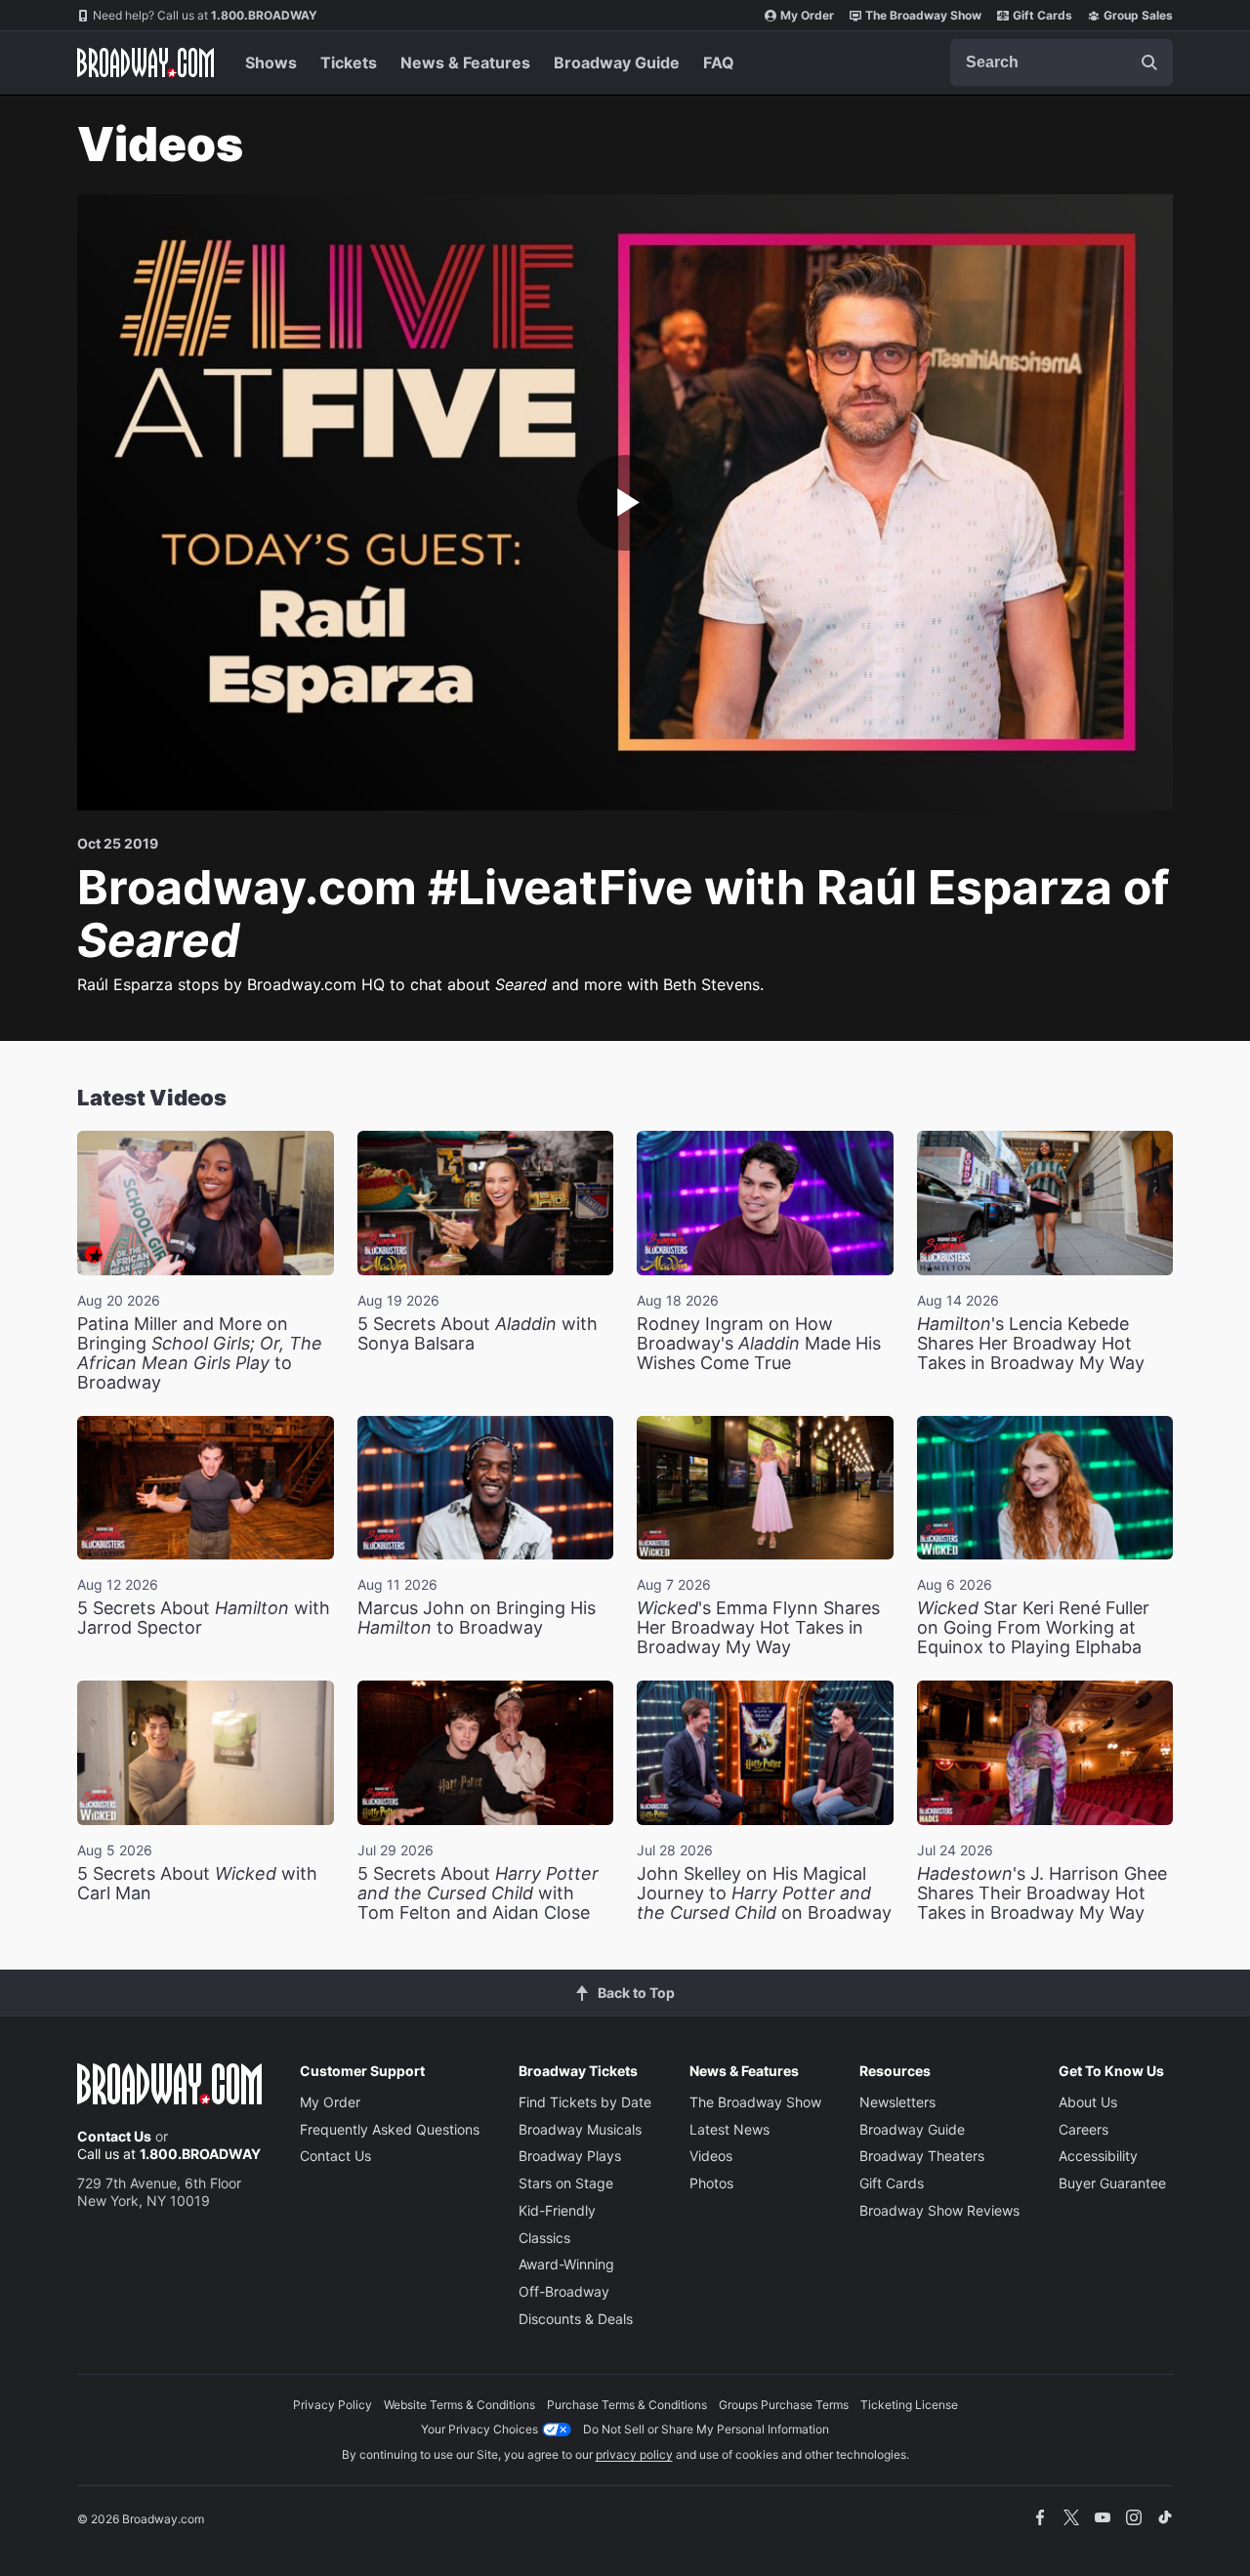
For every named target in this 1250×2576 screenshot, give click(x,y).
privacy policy (634, 2454)
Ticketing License (909, 2405)
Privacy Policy (333, 2405)
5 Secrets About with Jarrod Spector (204, 1618)
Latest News (729, 2129)
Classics (544, 2238)
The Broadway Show (923, 15)
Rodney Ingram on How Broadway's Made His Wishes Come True (759, 1343)
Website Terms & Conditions (459, 2405)
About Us (1088, 2102)
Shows (271, 62)
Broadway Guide (617, 62)
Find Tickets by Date (585, 2102)
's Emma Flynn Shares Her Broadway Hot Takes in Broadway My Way (758, 1627)
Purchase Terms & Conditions (627, 2405)
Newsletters (897, 2102)
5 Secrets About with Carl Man (197, 1883)
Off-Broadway (564, 2291)
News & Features (465, 62)
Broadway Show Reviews (939, 2210)
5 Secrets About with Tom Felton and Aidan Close (478, 1893)
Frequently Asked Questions (390, 2129)
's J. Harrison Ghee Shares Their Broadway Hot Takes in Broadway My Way (1042, 1893)
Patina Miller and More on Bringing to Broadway (200, 1353)
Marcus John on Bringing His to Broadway (477, 1618)
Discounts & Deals (576, 2319)
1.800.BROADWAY (205, 15)
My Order (807, 15)
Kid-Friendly (557, 2210)
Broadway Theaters (922, 2156)
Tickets (349, 62)
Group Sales (1138, 15)
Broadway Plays (570, 2156)
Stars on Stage (566, 2183)
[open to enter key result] (1149, 62)
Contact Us (114, 2136)
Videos (711, 2156)
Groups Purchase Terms (784, 2405)
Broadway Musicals (580, 2129)
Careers (1083, 2129)
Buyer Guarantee (1112, 2183)
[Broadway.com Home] (146, 62)
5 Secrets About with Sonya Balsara (478, 1333)
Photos (711, 2183)
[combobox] (1062, 62)
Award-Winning (566, 2264)
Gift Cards (1042, 15)
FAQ (719, 62)
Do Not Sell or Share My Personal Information (706, 2429)
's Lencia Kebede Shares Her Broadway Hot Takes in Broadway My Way (1031, 1343)
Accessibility (1098, 2156)
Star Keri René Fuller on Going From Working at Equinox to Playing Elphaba (1033, 1627)
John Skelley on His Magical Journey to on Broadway (764, 1893)
